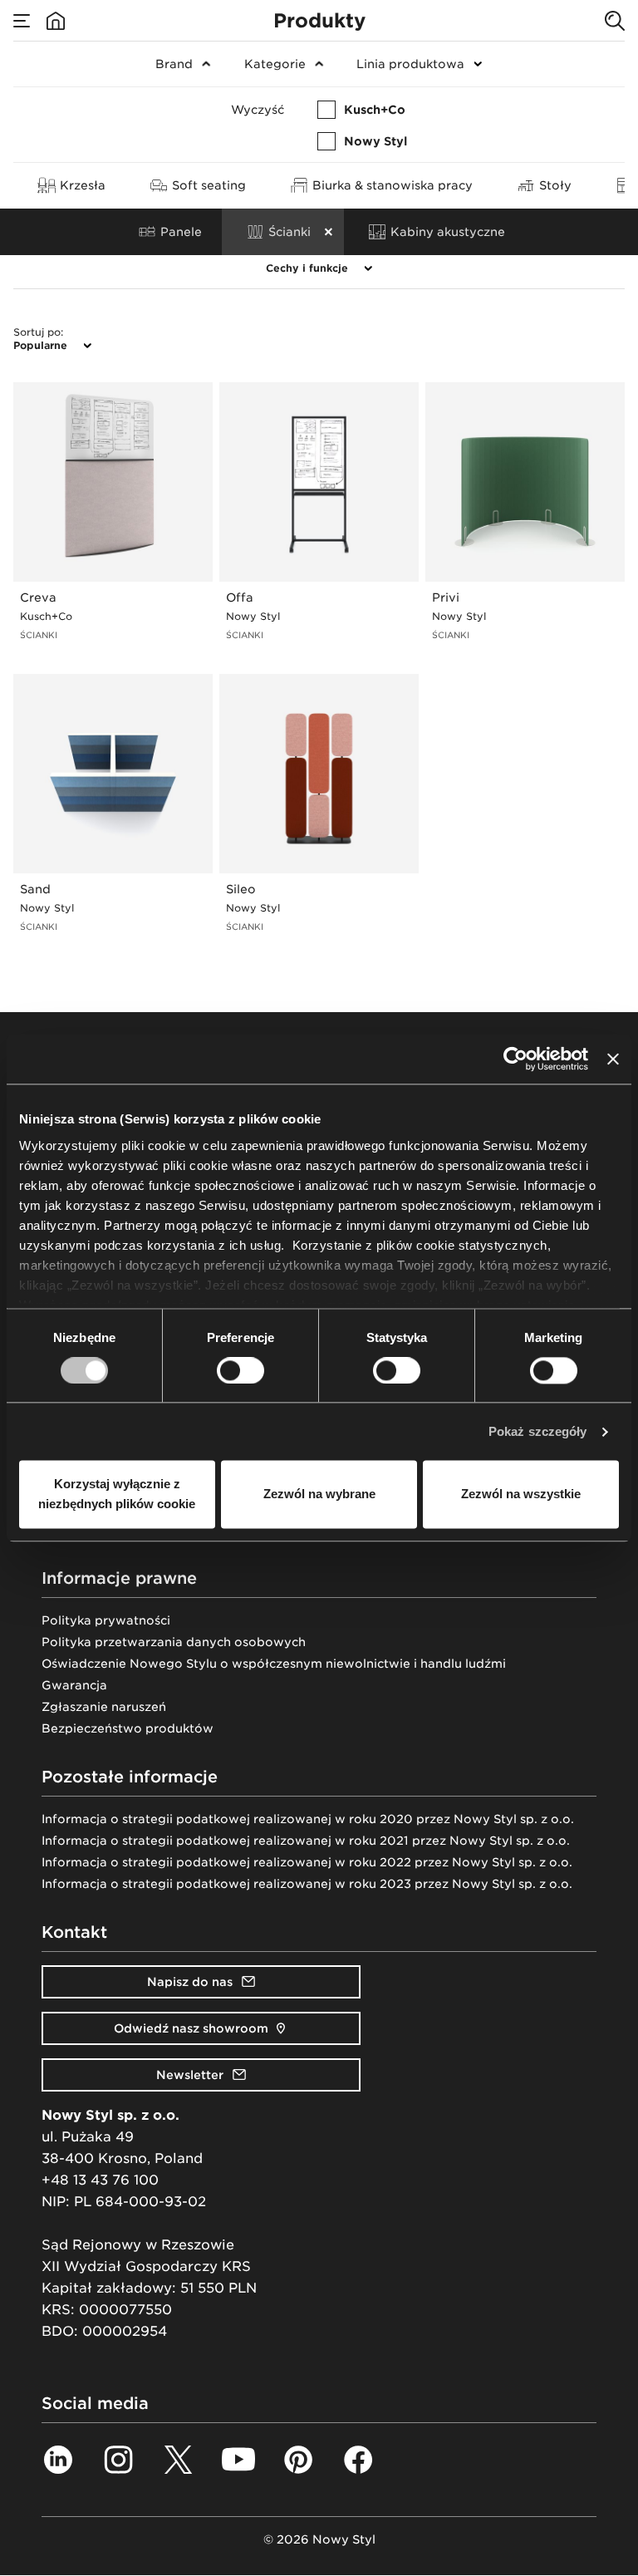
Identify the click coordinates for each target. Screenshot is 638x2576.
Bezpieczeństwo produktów (128, 1728)
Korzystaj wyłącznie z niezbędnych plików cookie (117, 1494)
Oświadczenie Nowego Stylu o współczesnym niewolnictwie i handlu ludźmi (274, 1664)
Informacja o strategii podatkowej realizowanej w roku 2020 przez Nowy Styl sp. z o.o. (308, 1819)
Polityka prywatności (106, 1620)
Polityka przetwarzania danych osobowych (174, 1642)
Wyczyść (258, 110)
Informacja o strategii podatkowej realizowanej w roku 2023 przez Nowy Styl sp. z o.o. (307, 1884)
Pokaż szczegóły (538, 1431)
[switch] (240, 1370)
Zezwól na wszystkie (521, 1494)
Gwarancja (74, 1685)
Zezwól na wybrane (319, 1494)
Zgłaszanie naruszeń (104, 1707)
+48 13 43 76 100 (100, 2180)
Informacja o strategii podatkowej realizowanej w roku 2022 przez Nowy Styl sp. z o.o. (307, 1862)
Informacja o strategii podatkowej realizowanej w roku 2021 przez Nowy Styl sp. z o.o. (306, 1841)
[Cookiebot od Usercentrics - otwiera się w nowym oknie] (515, 1059)
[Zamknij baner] (613, 1059)
